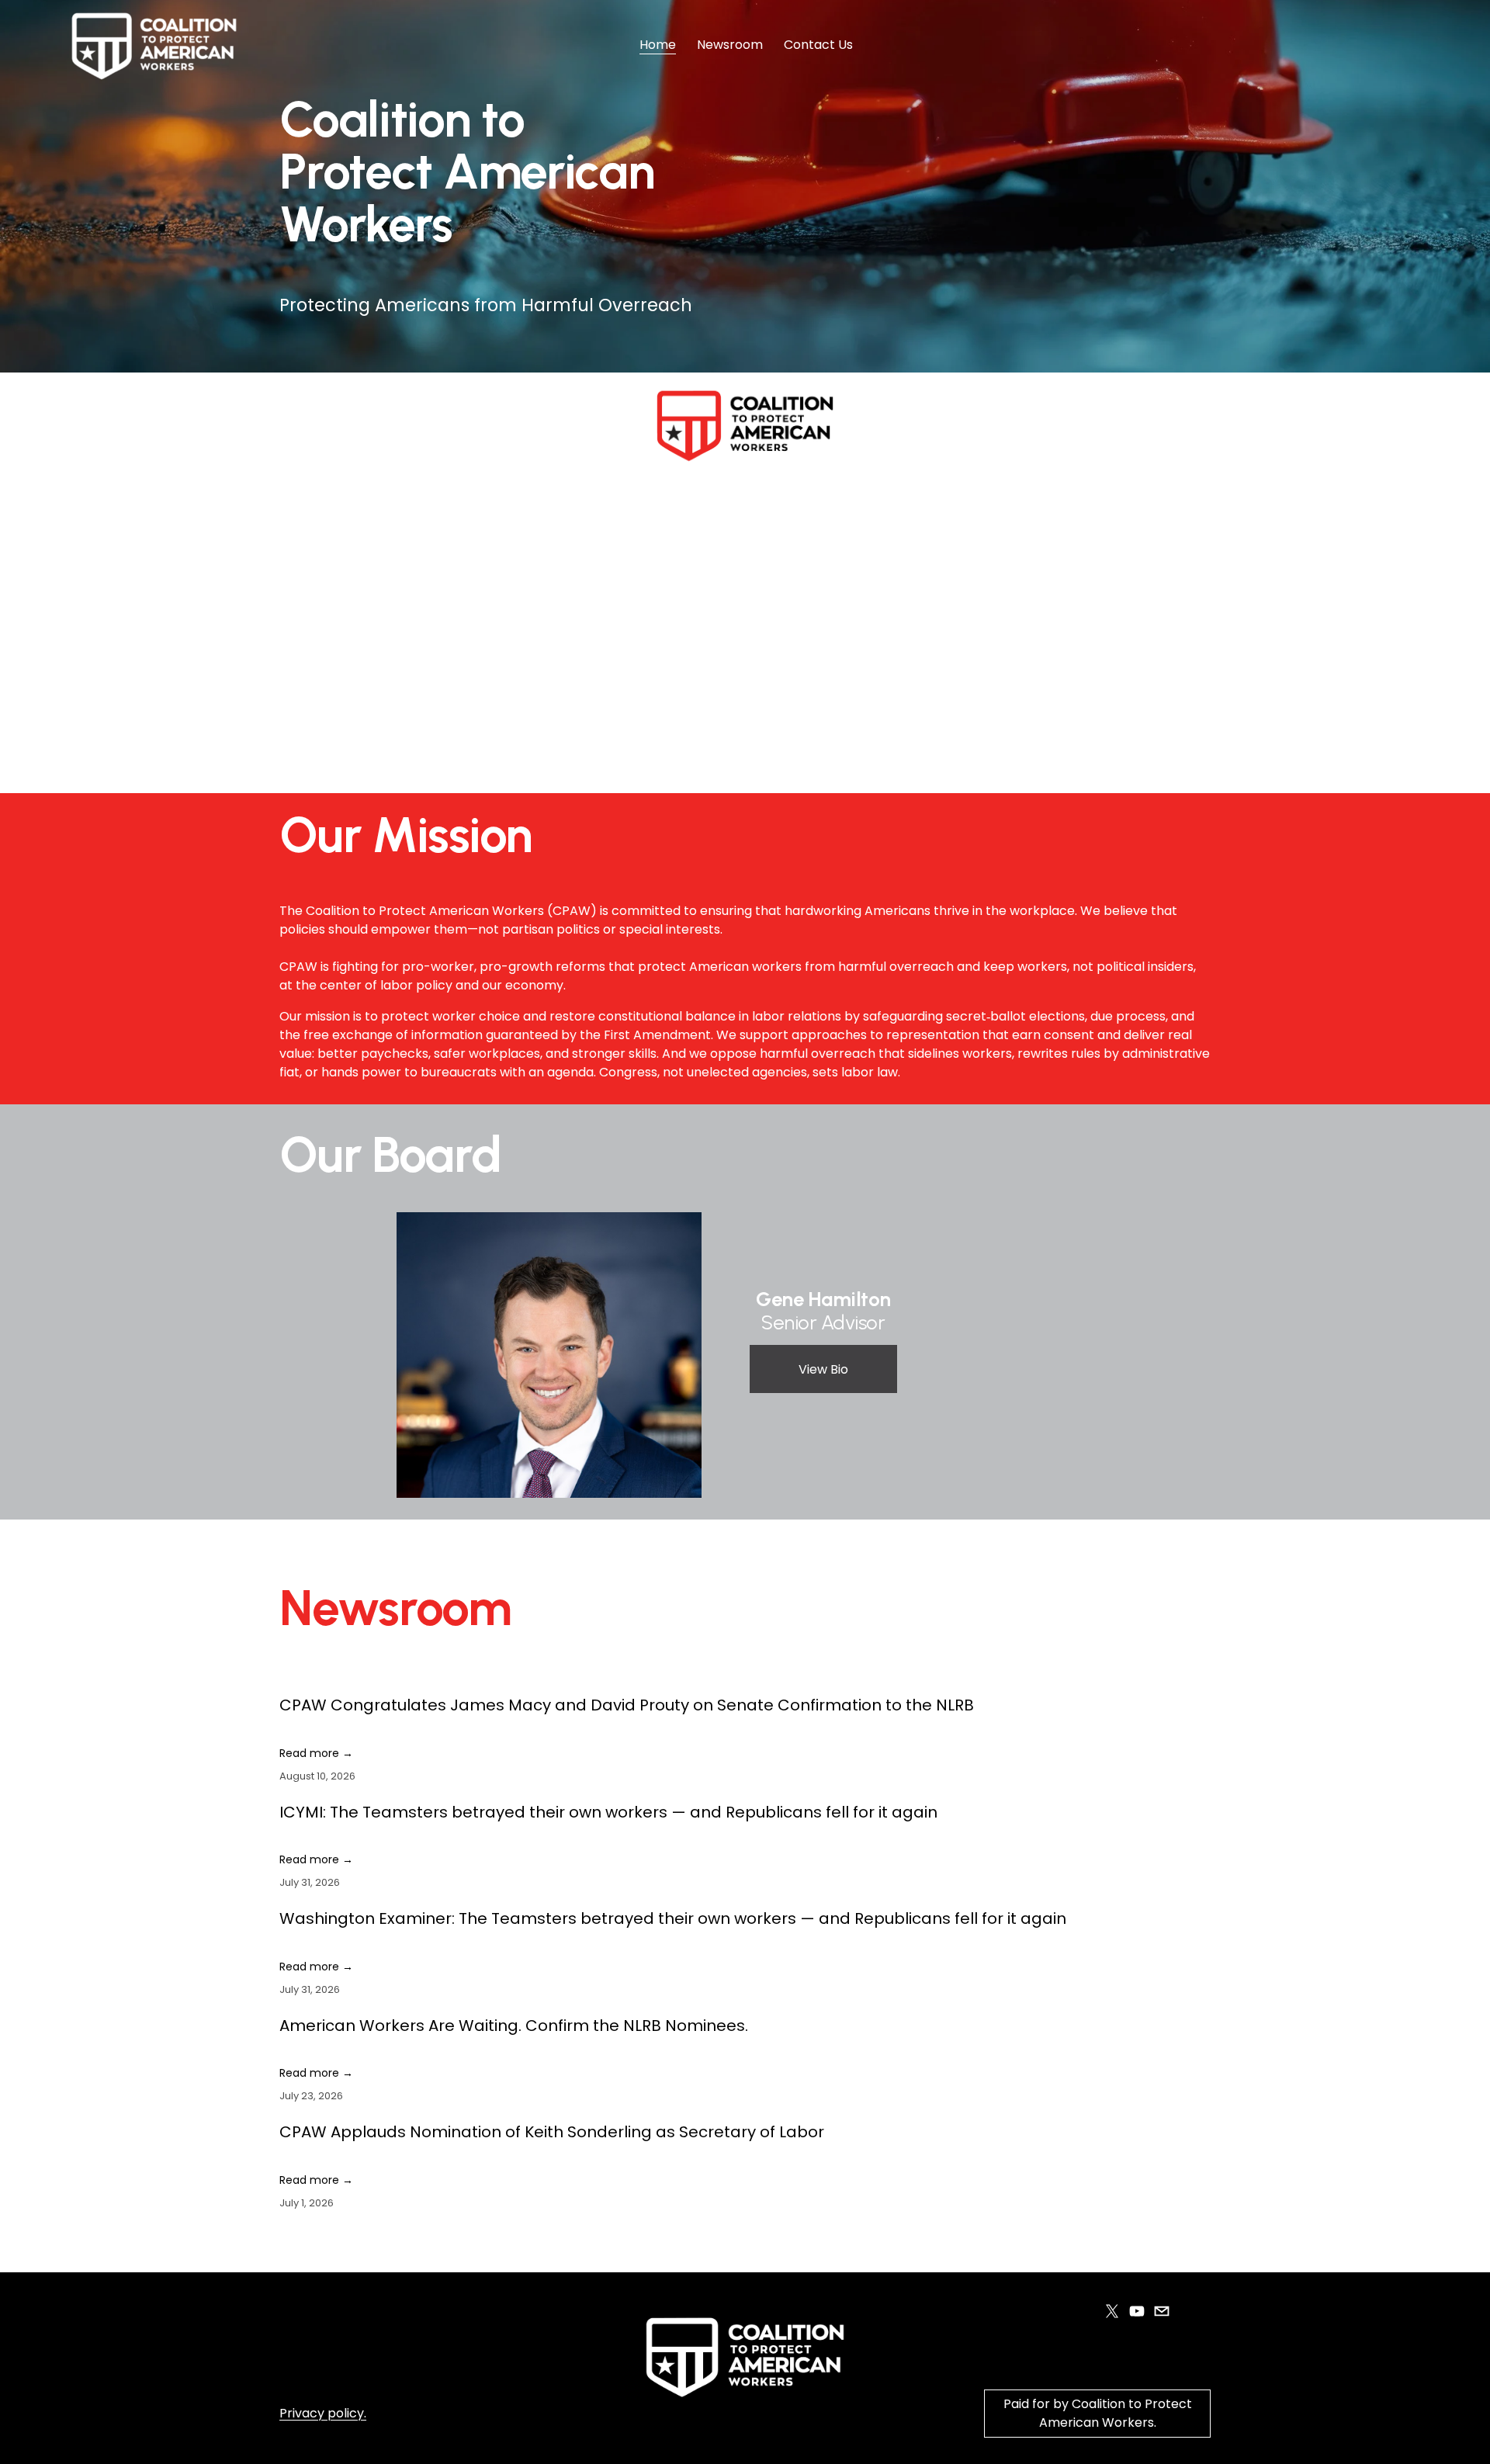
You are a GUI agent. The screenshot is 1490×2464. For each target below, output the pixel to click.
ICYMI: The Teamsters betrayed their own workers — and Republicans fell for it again (608, 1812)
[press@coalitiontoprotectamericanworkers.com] (1162, 2311)
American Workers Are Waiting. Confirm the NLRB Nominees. (514, 2026)
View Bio (823, 1369)
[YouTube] (1137, 2311)
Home (658, 45)
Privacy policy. (323, 2413)
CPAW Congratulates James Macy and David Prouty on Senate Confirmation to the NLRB (627, 1705)
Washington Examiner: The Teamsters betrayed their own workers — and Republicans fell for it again (673, 1918)
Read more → (316, 1753)
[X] (1112, 2311)
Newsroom (730, 45)
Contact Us (818, 45)
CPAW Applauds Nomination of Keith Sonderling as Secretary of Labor (552, 2132)
